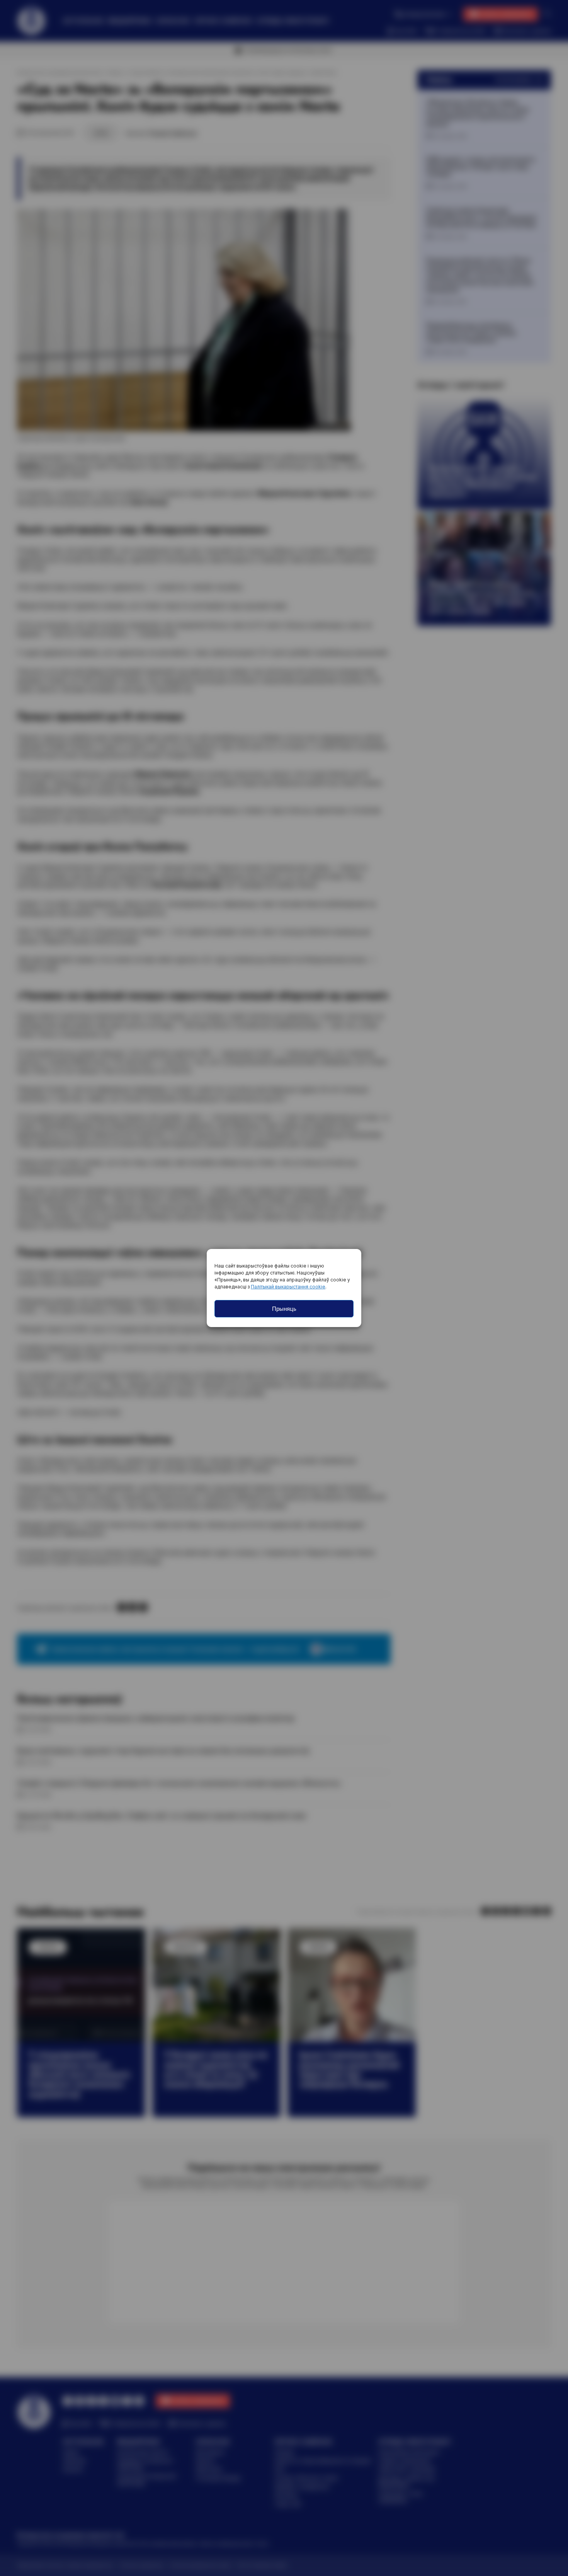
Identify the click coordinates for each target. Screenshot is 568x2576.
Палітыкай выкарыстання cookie (288, 1287)
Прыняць (284, 1309)
